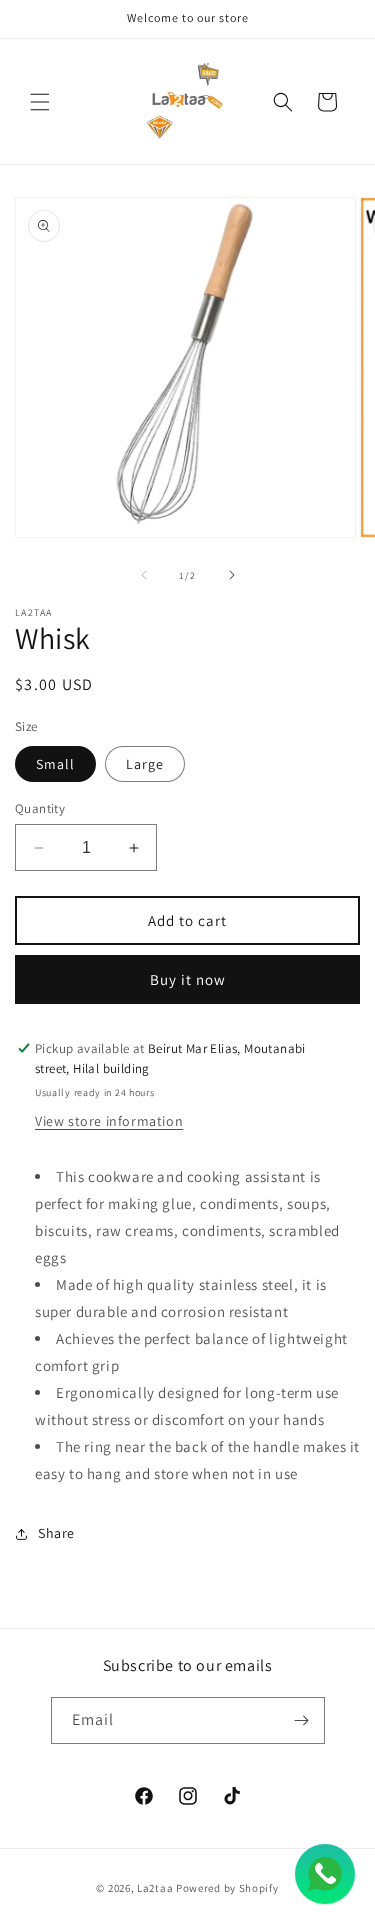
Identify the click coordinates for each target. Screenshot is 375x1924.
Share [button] (56, 1533)
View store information (109, 1121)
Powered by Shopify (227, 1888)
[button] (40, 102)
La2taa (155, 1888)
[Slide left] (144, 575)
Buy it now (188, 979)
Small (55, 764)
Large (145, 764)
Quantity (40, 808)
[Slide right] (232, 575)
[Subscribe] (302, 1720)
